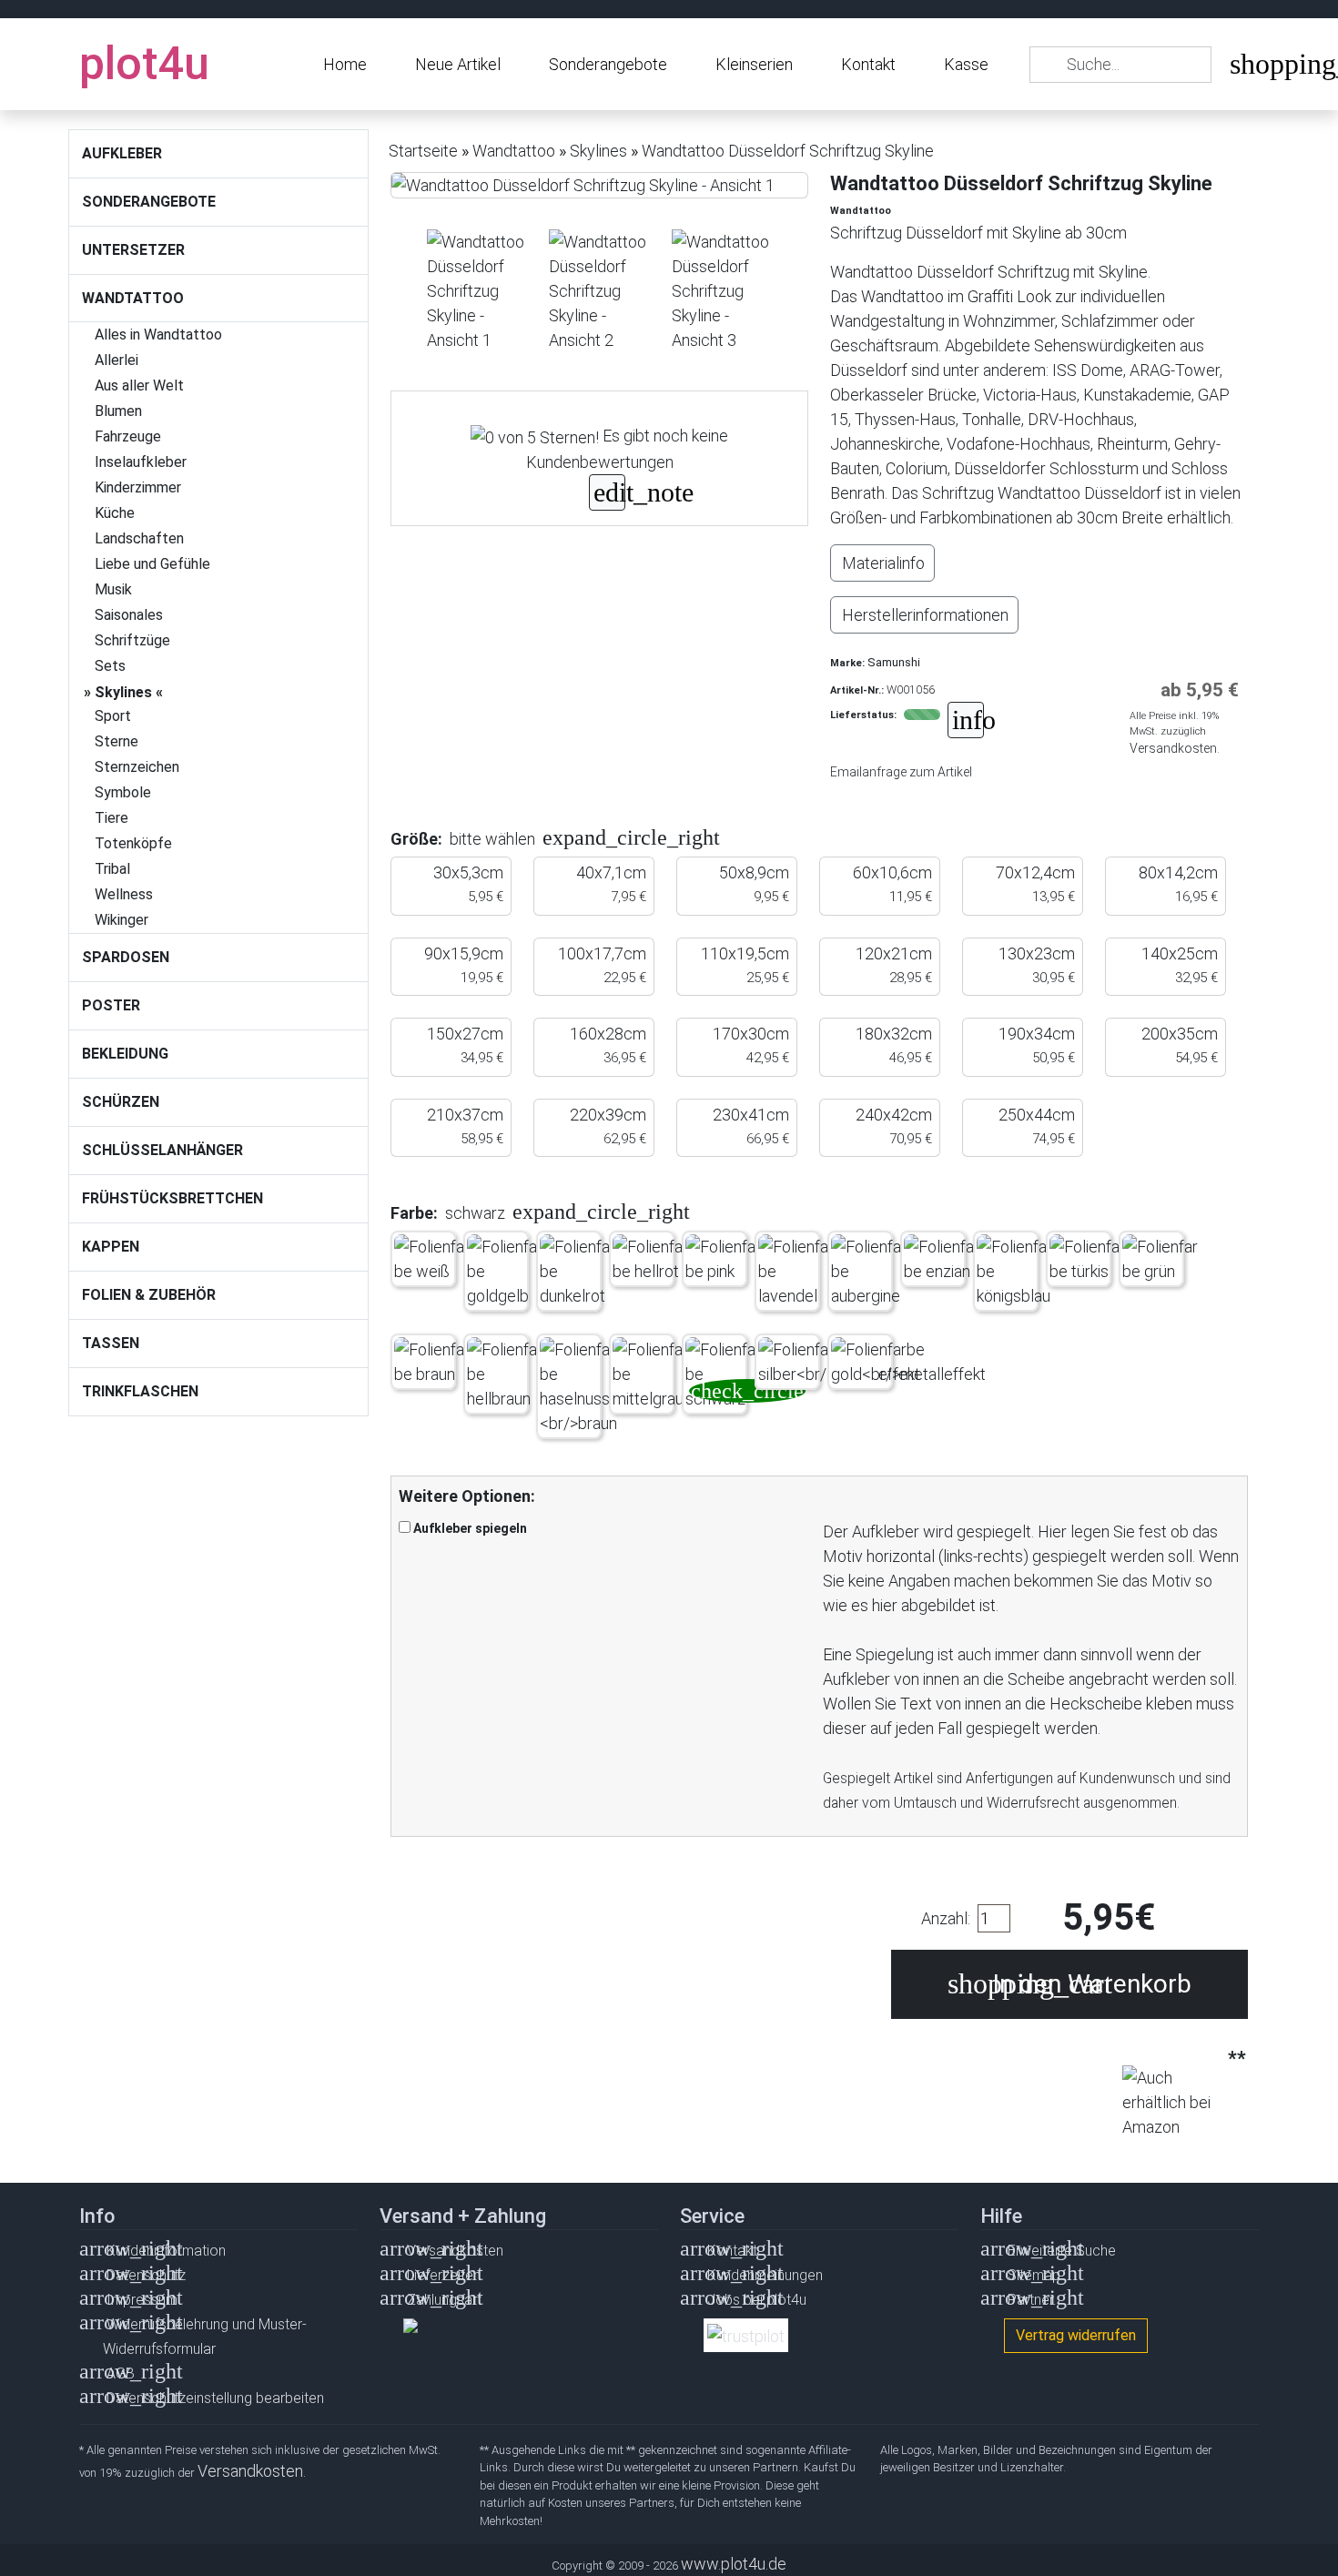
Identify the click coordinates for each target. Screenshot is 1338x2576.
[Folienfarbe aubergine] (871, 1271)
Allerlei (117, 360)
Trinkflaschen (140, 1391)
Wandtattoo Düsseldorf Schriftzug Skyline (788, 151)
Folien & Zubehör (149, 1295)
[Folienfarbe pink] (725, 1259)
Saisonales (129, 615)
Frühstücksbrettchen (172, 1198)
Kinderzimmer (138, 487)
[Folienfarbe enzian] (943, 1259)
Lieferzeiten (444, 2275)
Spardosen (126, 957)
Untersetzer (133, 250)
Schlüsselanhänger (162, 1150)
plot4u (144, 64)
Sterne (117, 741)
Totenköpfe (133, 843)
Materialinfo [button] (883, 563)
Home (345, 64)
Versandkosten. (1175, 748)
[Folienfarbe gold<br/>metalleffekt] (908, 1362)
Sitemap (1034, 2275)
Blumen (118, 411)
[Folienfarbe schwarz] (725, 1374)
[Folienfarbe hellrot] (652, 1259)
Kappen (111, 1247)
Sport (113, 716)
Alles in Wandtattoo (158, 335)
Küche (115, 513)
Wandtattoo (133, 298)
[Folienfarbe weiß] (434, 1259)
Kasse (966, 64)
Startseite (423, 151)
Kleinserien (754, 64)
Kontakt (868, 64)
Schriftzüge (132, 640)
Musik (113, 589)
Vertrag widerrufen (1076, 2335)
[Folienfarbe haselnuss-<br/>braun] (579, 1386)
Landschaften (139, 538)
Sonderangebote (608, 64)
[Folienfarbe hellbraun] (507, 1374)
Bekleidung (125, 1054)
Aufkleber (122, 153)
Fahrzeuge (128, 436)
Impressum (142, 2300)
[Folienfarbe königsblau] (1016, 1271)
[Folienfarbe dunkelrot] (579, 1271)
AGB (121, 2373)
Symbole (123, 792)
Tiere (111, 818)
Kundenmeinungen (765, 2275)
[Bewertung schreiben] (607, 495)
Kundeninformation (166, 2251)
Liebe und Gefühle (152, 564)
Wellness (124, 894)
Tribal (112, 869)
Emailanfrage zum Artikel (901, 772)
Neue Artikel (458, 64)
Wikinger (122, 920)
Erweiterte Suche (1062, 2251)
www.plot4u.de (734, 2564)
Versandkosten (455, 2251)
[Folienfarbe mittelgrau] (652, 1374)
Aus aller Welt (139, 385)
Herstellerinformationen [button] (925, 615)
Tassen (111, 1343)
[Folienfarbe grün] (1162, 1259)
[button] (565, 839)
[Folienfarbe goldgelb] (507, 1271)
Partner (1031, 2300)
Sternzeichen (137, 767)
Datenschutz (146, 2275)
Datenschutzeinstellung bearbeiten (215, 2398)
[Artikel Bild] (477, 291)
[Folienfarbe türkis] (1089, 1259)
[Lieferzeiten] (966, 722)
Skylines (123, 692)
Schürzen (121, 1102)
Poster (111, 1005)
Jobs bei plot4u (757, 2300)
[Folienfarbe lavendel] (798, 1271)
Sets (110, 666)
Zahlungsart (444, 2300)
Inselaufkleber (141, 462)
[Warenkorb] (1243, 68)
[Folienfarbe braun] (434, 1362)
